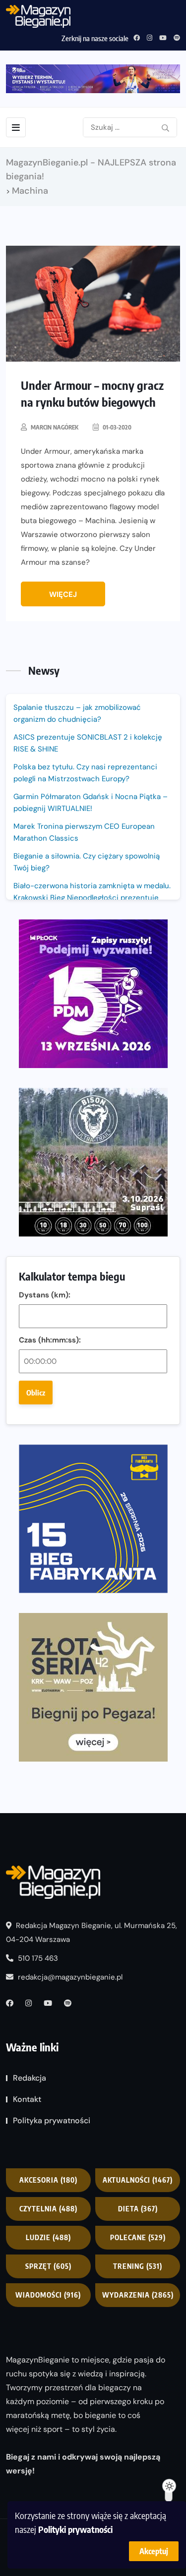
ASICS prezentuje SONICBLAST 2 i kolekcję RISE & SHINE (88, 743)
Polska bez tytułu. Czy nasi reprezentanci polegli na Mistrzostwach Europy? (85, 773)
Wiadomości (48, 2295)
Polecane (138, 2237)
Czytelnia (48, 2209)
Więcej (63, 594)
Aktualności (138, 2180)
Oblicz (36, 1393)
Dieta (138, 2209)
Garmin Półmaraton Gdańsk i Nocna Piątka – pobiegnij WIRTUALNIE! (91, 803)
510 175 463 (37, 1958)
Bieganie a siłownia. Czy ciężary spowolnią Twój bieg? (87, 862)
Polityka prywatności (52, 2120)
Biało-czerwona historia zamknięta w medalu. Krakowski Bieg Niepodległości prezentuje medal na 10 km (92, 898)
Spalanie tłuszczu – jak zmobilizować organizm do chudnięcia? (77, 713)
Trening (138, 2266)
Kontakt (27, 2099)
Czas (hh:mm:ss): (50, 1340)
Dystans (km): (45, 1295)
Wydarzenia (138, 2295)
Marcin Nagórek (55, 427)
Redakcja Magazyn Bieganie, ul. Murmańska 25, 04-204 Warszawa (92, 1932)
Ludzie (48, 2237)
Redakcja (30, 2078)
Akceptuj (154, 2551)
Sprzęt (48, 2266)
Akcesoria (48, 2180)
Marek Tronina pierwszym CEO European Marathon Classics (84, 832)
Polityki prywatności (75, 2529)
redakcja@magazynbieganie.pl (70, 1977)
